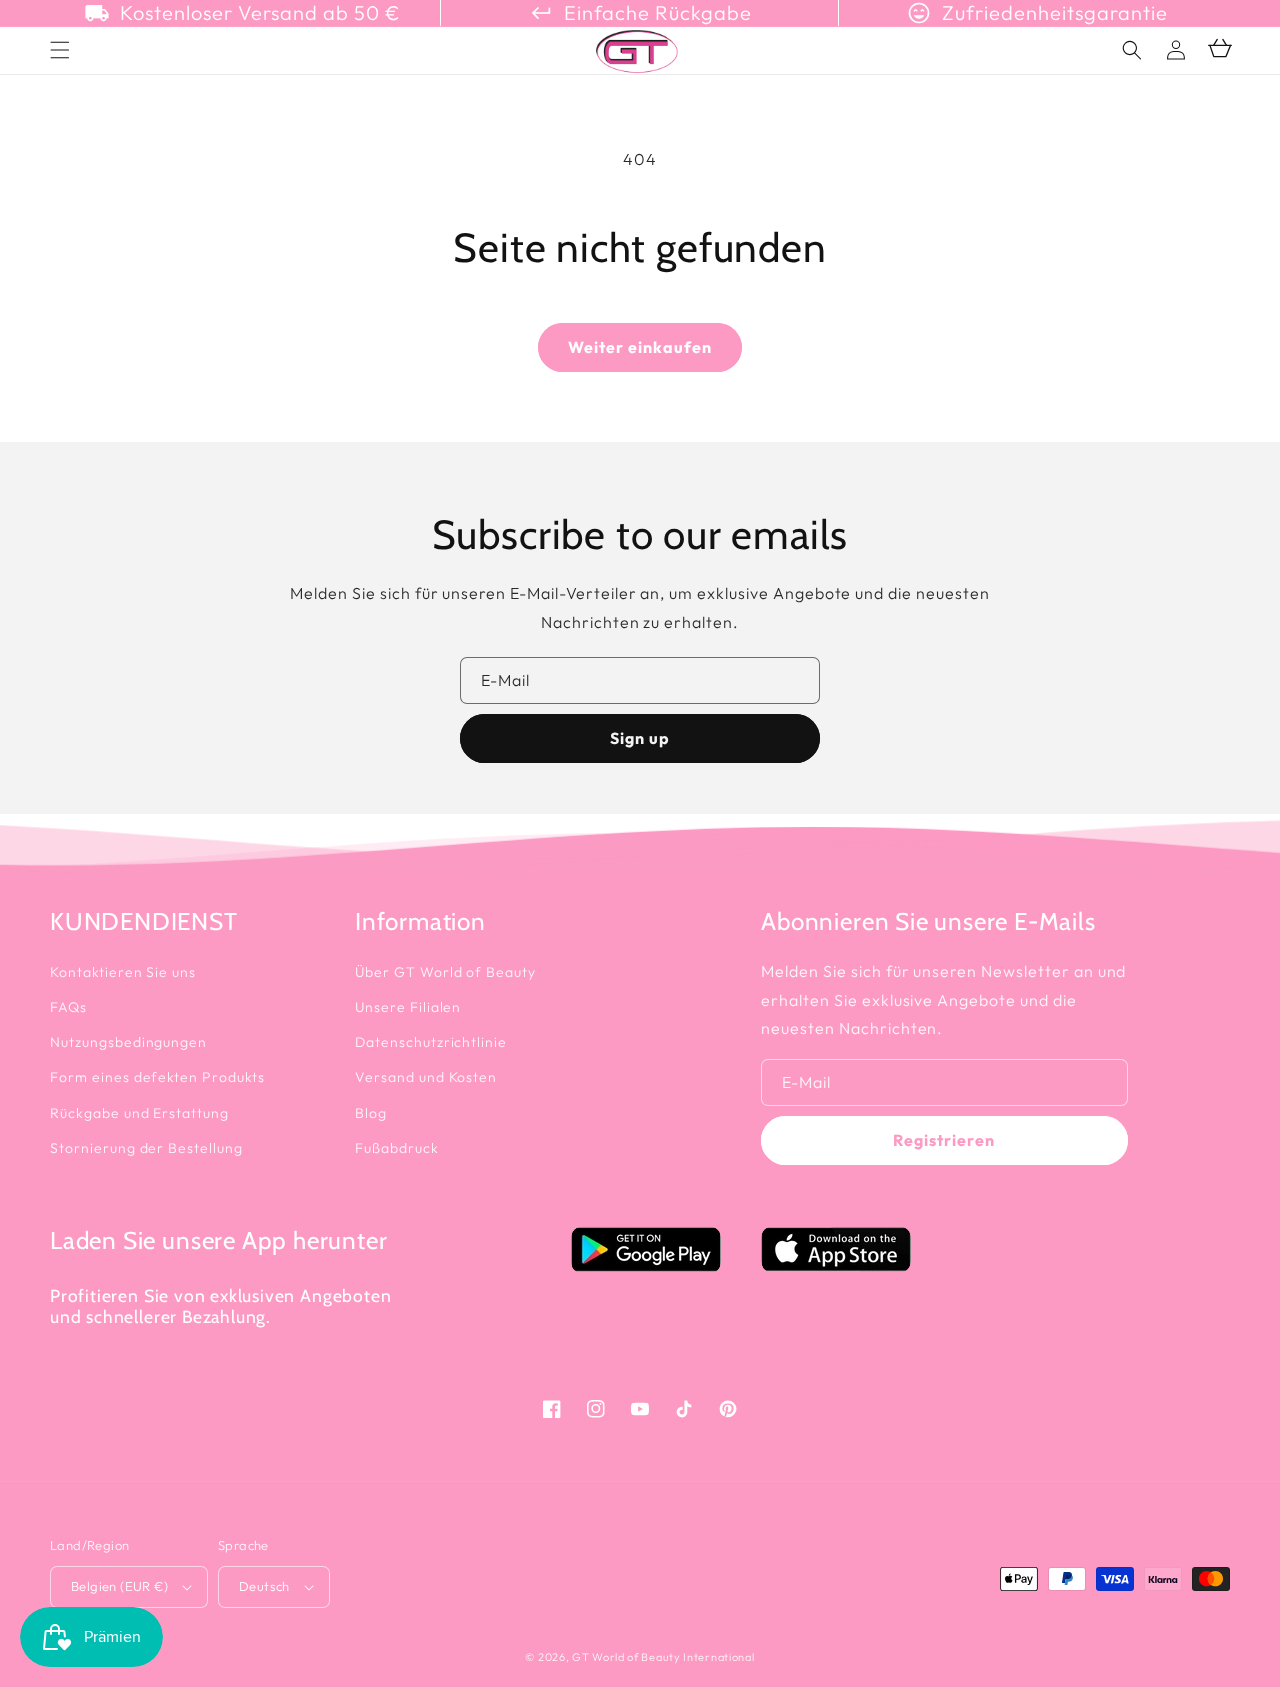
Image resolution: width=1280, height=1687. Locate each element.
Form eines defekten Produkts (157, 1077)
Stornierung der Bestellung (146, 1148)
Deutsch (264, 1586)
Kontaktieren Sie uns (123, 972)
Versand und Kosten (426, 1077)
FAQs (68, 1007)
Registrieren (944, 1140)
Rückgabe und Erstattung (139, 1113)
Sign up (640, 738)
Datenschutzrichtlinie (431, 1042)
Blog (371, 1113)
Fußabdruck (397, 1148)
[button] (1132, 50)
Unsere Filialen (408, 1007)
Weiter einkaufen (640, 347)
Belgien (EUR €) (119, 1586)
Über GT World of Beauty (445, 972)
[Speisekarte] (60, 50)
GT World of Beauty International (663, 1657)
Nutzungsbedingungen (128, 1042)
